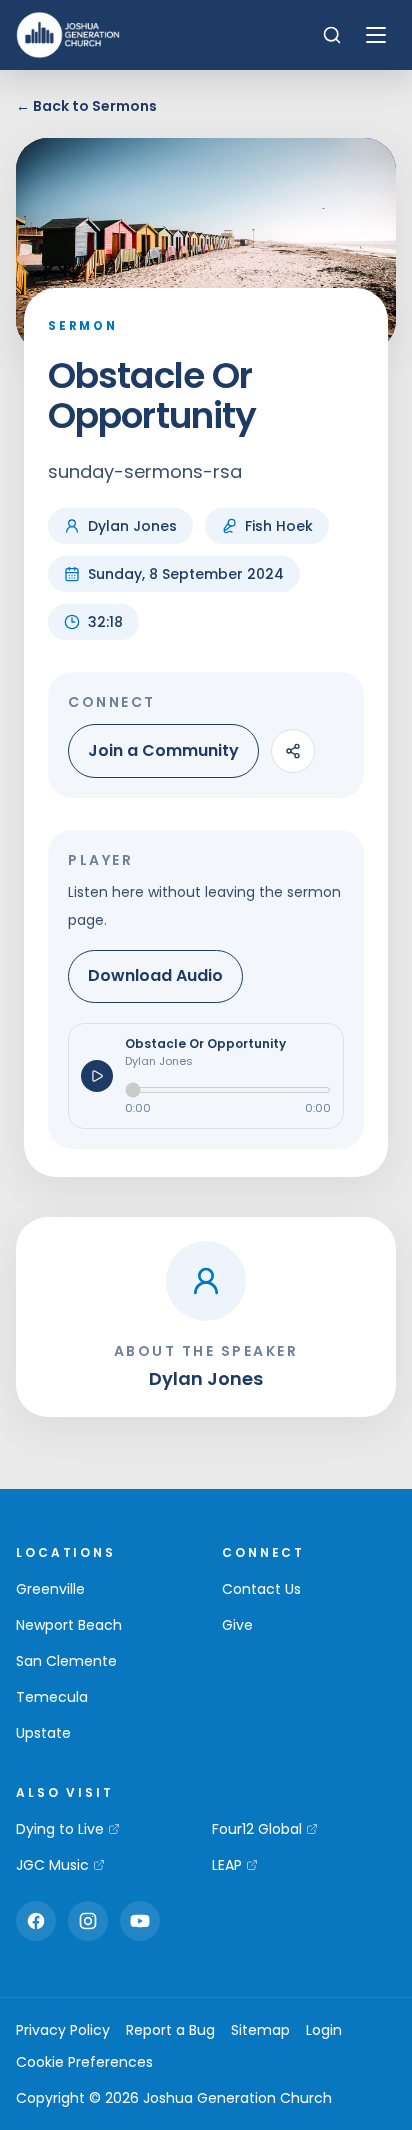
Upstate (43, 1733)
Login (324, 2030)
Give (237, 1625)
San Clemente (66, 1661)
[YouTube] (140, 1921)
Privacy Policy (63, 2030)
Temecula (52, 1697)
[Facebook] (36, 1921)
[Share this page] (293, 751)
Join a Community (163, 750)
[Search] (332, 35)
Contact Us (261, 1589)
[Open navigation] (376, 35)
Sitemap (260, 2030)
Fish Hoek (279, 526)
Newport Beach (69, 1625)
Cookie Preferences (84, 2062)
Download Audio (155, 975)
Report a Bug (170, 2030)
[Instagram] (88, 1921)
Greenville (50, 1589)
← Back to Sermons (86, 106)
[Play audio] (97, 1076)
